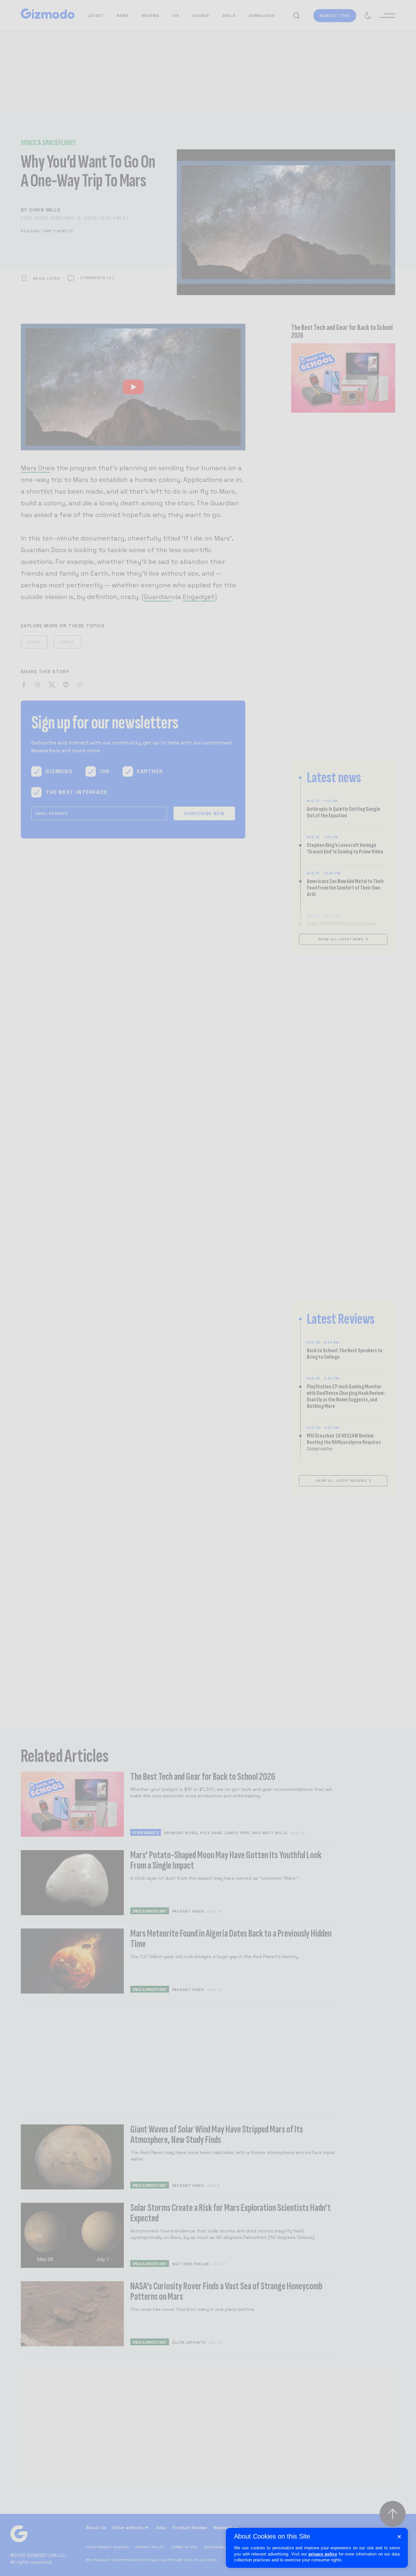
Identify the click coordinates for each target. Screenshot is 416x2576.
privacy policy (323, 2554)
